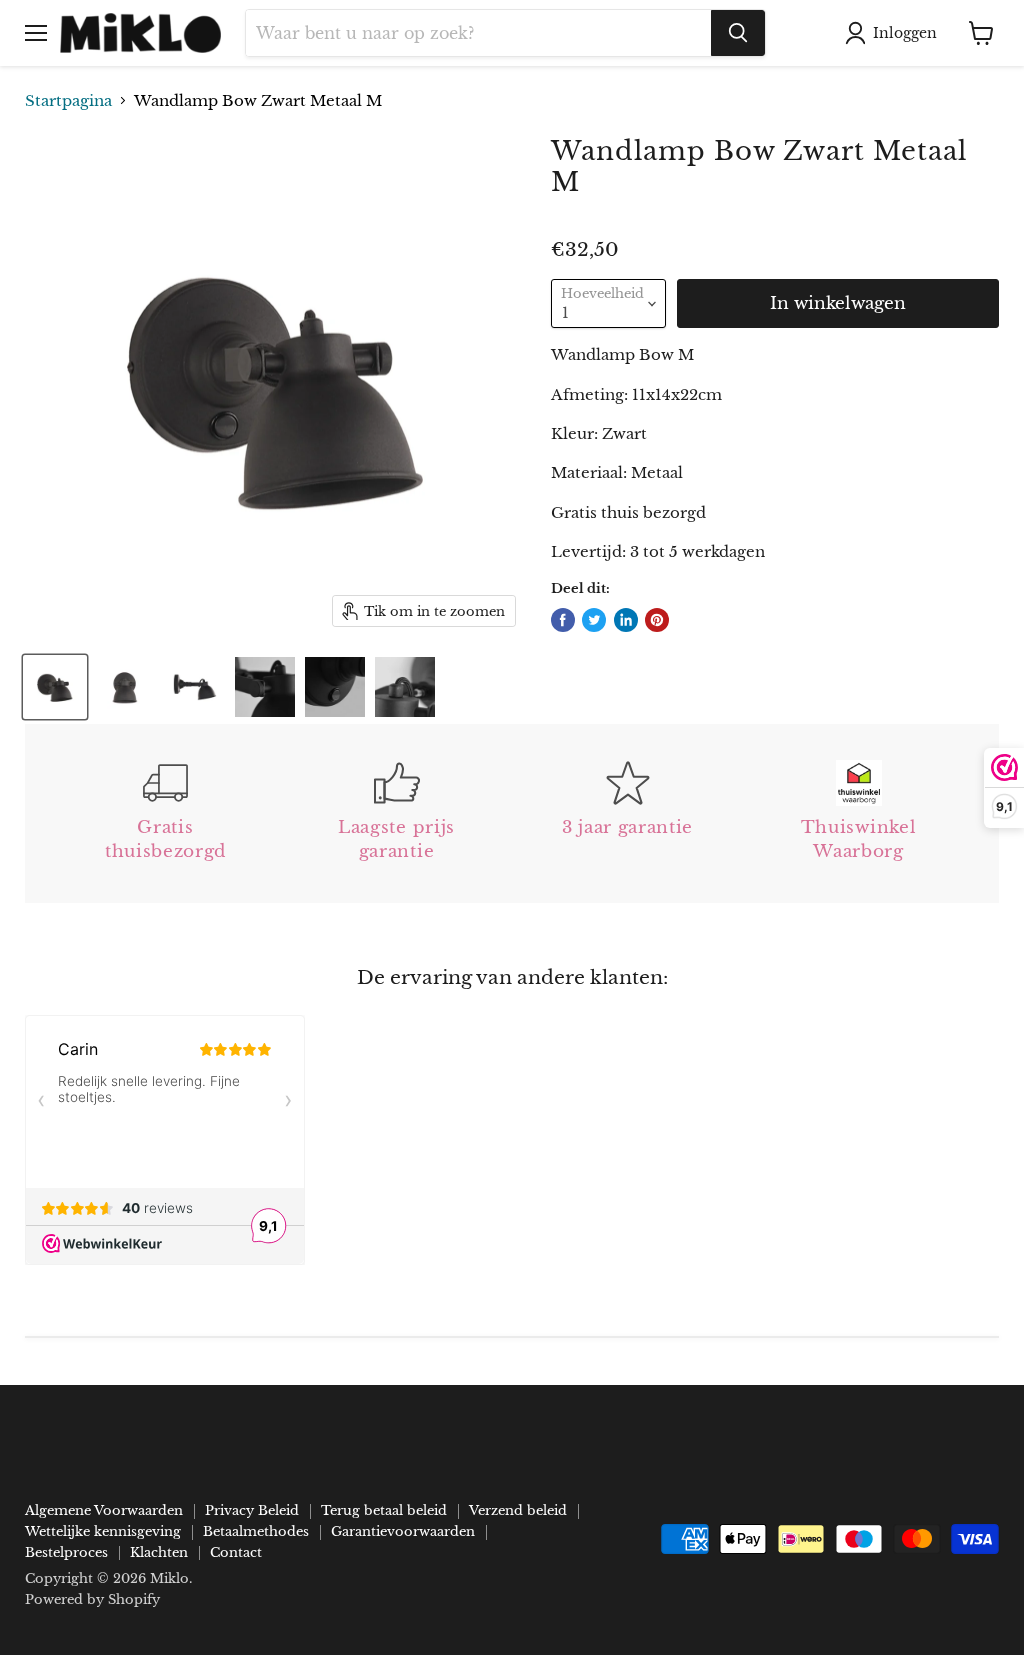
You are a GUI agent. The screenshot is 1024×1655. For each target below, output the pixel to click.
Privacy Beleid (252, 1510)
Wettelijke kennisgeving (103, 1531)
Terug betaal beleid (384, 1510)
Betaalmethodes (256, 1531)
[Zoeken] (738, 33)
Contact (236, 1552)
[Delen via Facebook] (563, 620)
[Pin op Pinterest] (657, 620)
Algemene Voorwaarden (104, 1510)
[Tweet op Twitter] (594, 620)
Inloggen (905, 33)
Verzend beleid (518, 1510)
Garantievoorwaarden (403, 1531)
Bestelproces (66, 1552)
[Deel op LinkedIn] (626, 620)
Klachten (159, 1552)
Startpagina (68, 100)
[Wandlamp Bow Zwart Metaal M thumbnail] (55, 687)
